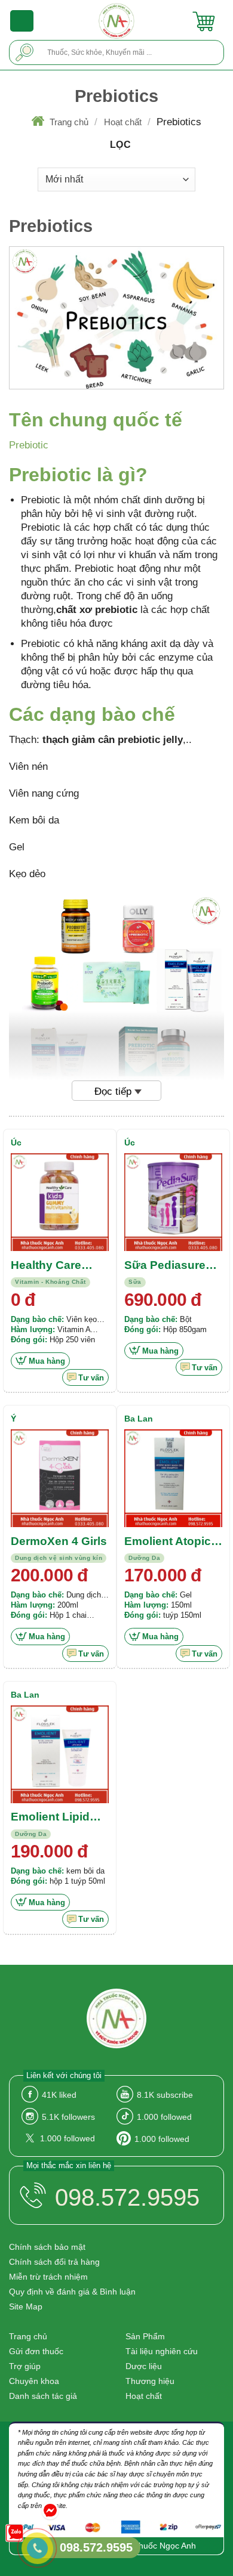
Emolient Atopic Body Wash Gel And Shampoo (168, 1542)
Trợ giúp (25, 2366)
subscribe (165, 2095)
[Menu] (22, 21)
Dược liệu (144, 2366)
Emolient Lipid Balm (50, 1818)
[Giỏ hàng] (204, 21)
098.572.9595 (127, 2197)
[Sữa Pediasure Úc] (173, 1202)
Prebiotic (29, 445)
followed (164, 2117)
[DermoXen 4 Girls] (60, 1478)
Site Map (26, 2306)
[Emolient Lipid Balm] (60, 1754)
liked (59, 2095)
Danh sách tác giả (43, 2396)
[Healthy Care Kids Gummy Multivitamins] (60, 1202)
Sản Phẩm (145, 2336)
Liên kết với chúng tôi (64, 2075)
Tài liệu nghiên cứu (162, 2351)
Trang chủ (69, 122)
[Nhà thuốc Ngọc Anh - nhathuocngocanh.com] (117, 21)
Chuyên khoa (34, 2381)
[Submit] (25, 52)
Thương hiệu (150, 2381)
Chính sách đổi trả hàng (54, 2262)
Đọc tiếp (113, 1092)
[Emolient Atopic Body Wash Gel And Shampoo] (173, 1478)
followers (68, 2117)
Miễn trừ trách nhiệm (48, 2277)
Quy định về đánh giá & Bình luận (72, 2292)
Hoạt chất (123, 122)
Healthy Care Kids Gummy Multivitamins (47, 1266)
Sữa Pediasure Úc (165, 1266)
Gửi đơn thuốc (36, 2351)
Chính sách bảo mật (47, 2247)
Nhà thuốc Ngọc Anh (157, 2546)
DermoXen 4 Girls (59, 1541)
